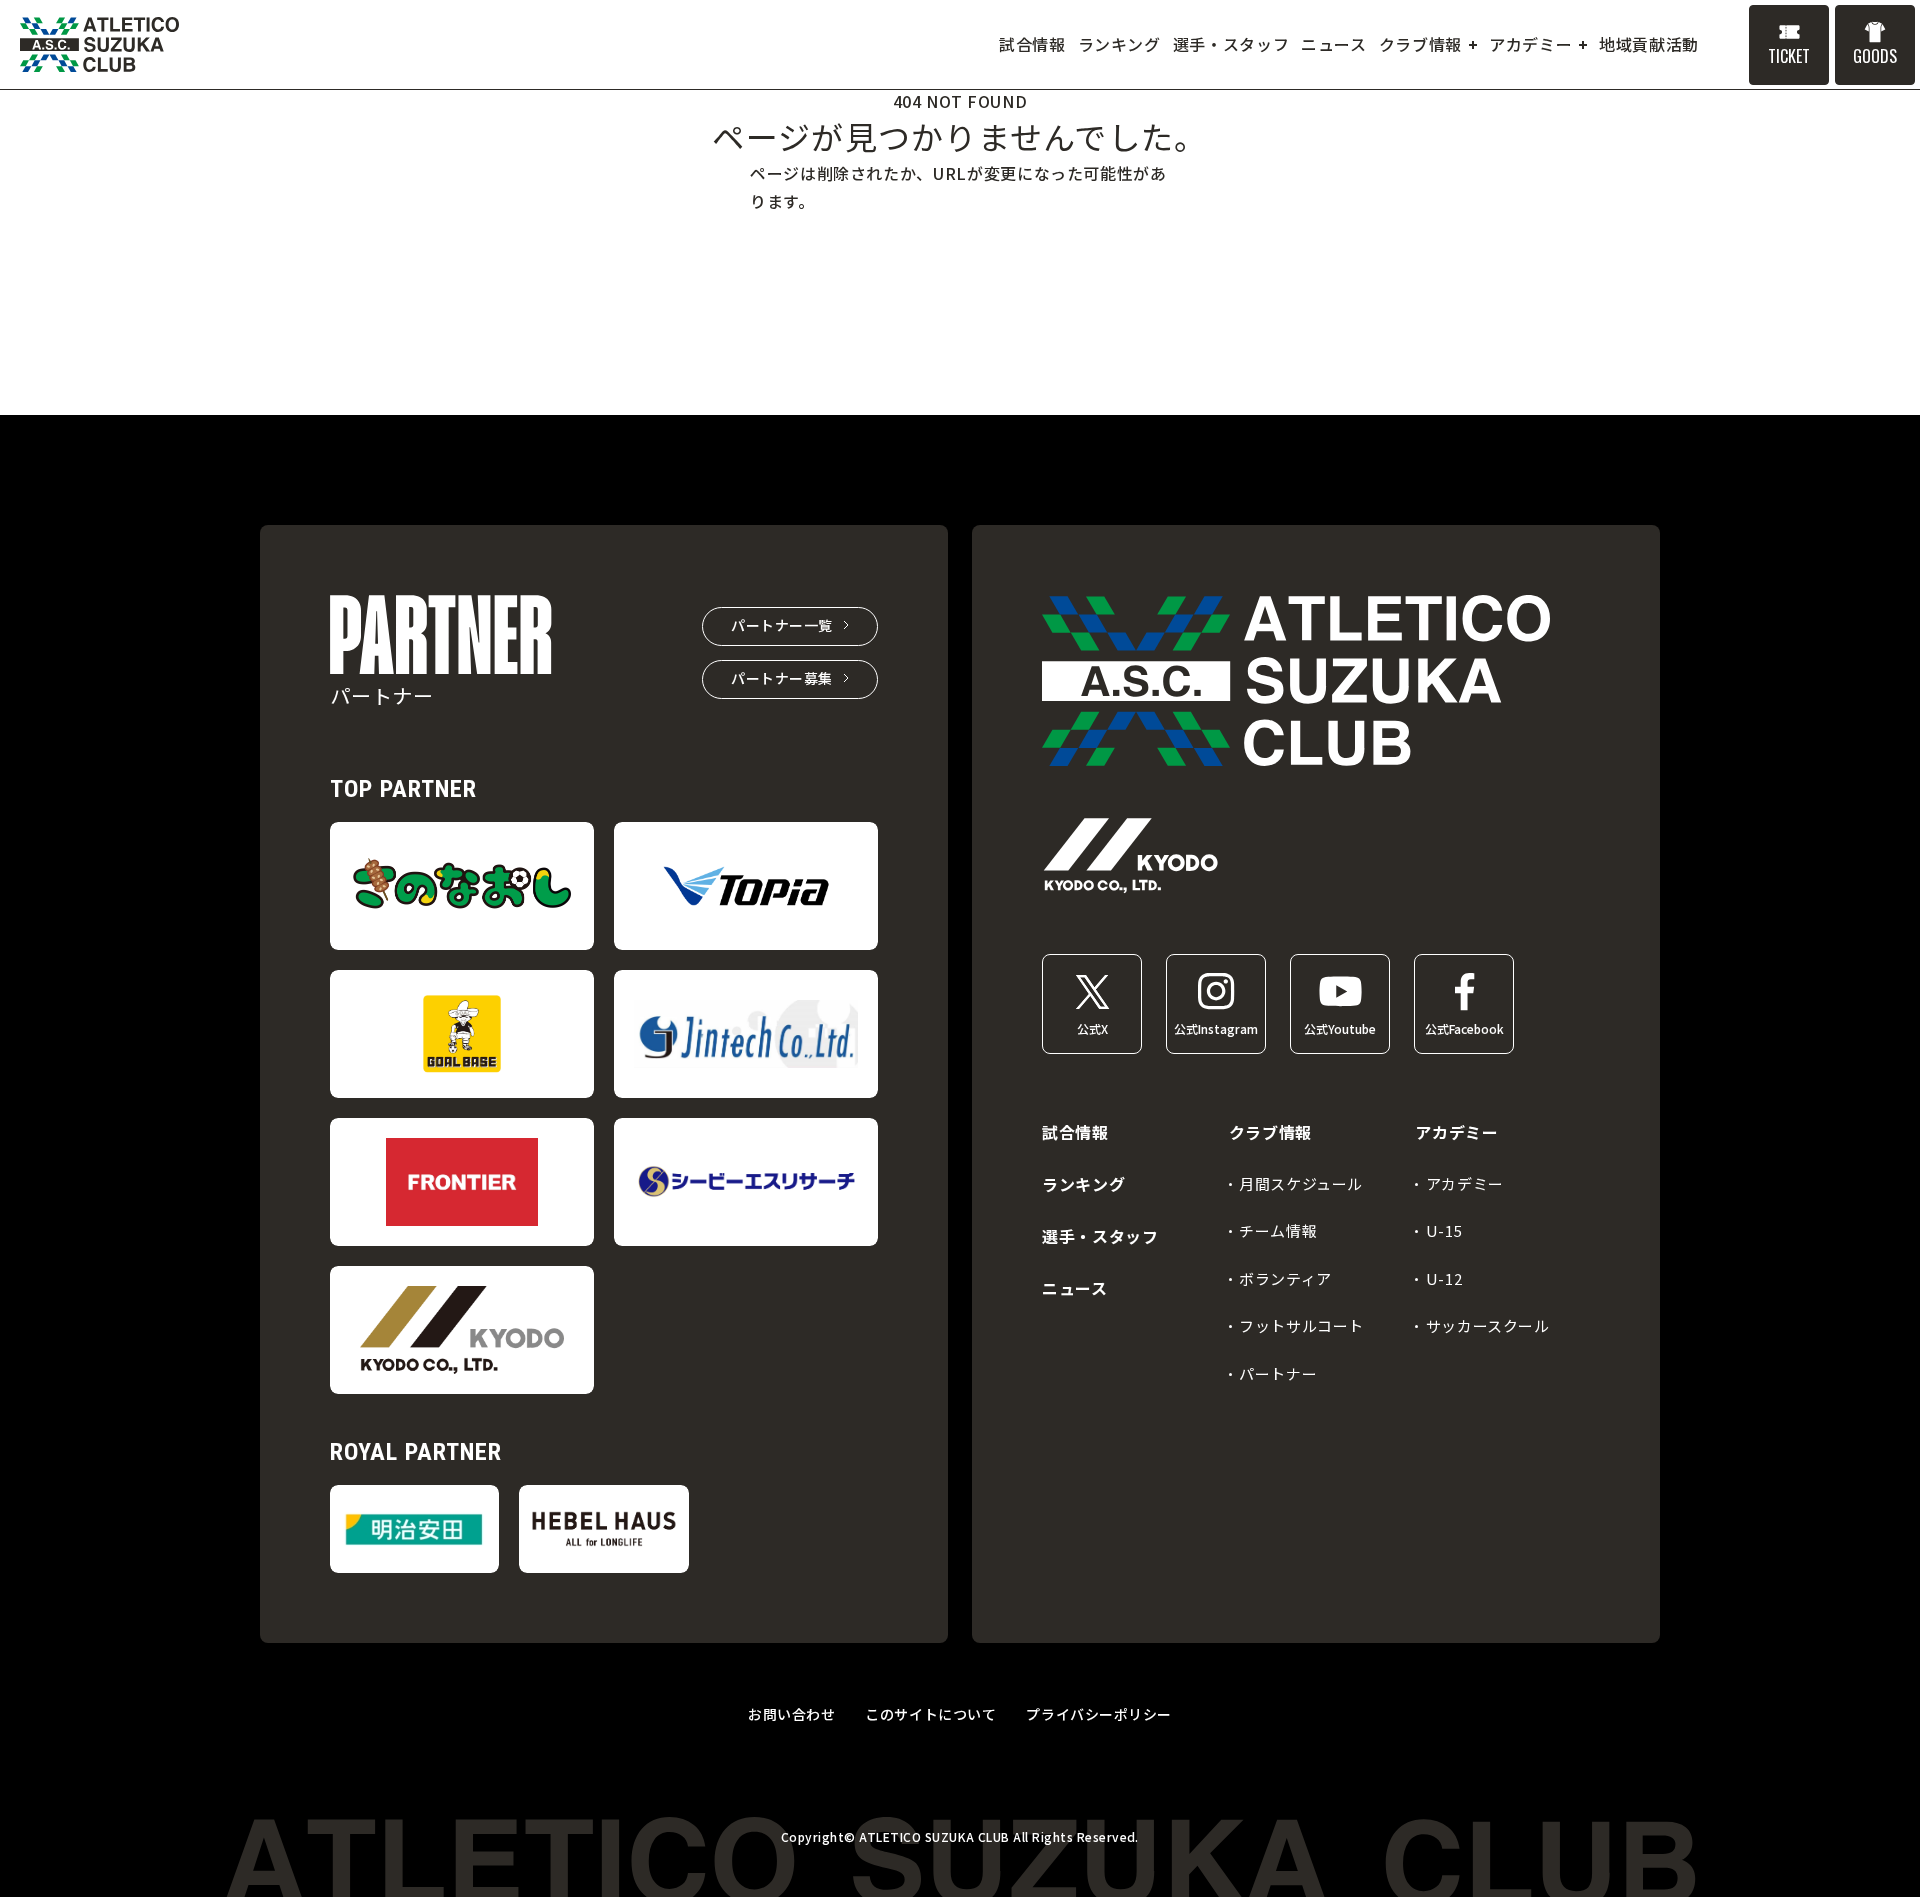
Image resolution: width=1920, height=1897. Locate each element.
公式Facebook (1464, 1028)
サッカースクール (1488, 1325)
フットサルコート (1301, 1325)
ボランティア (1285, 1278)
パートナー (1278, 1373)
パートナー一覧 (782, 625)
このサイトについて (930, 1714)
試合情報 (1075, 1132)
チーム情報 (1278, 1230)
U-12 (1444, 1278)
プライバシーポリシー (1099, 1714)
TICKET (1789, 56)
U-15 (1444, 1230)
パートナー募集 (782, 678)
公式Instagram (1216, 1028)
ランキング (1083, 1184)
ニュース (1075, 1288)
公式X (1092, 1028)
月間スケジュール (1301, 1183)
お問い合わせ (791, 1714)
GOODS (1875, 56)
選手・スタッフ (1100, 1236)
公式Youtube (1340, 1028)
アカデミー (1465, 1183)
